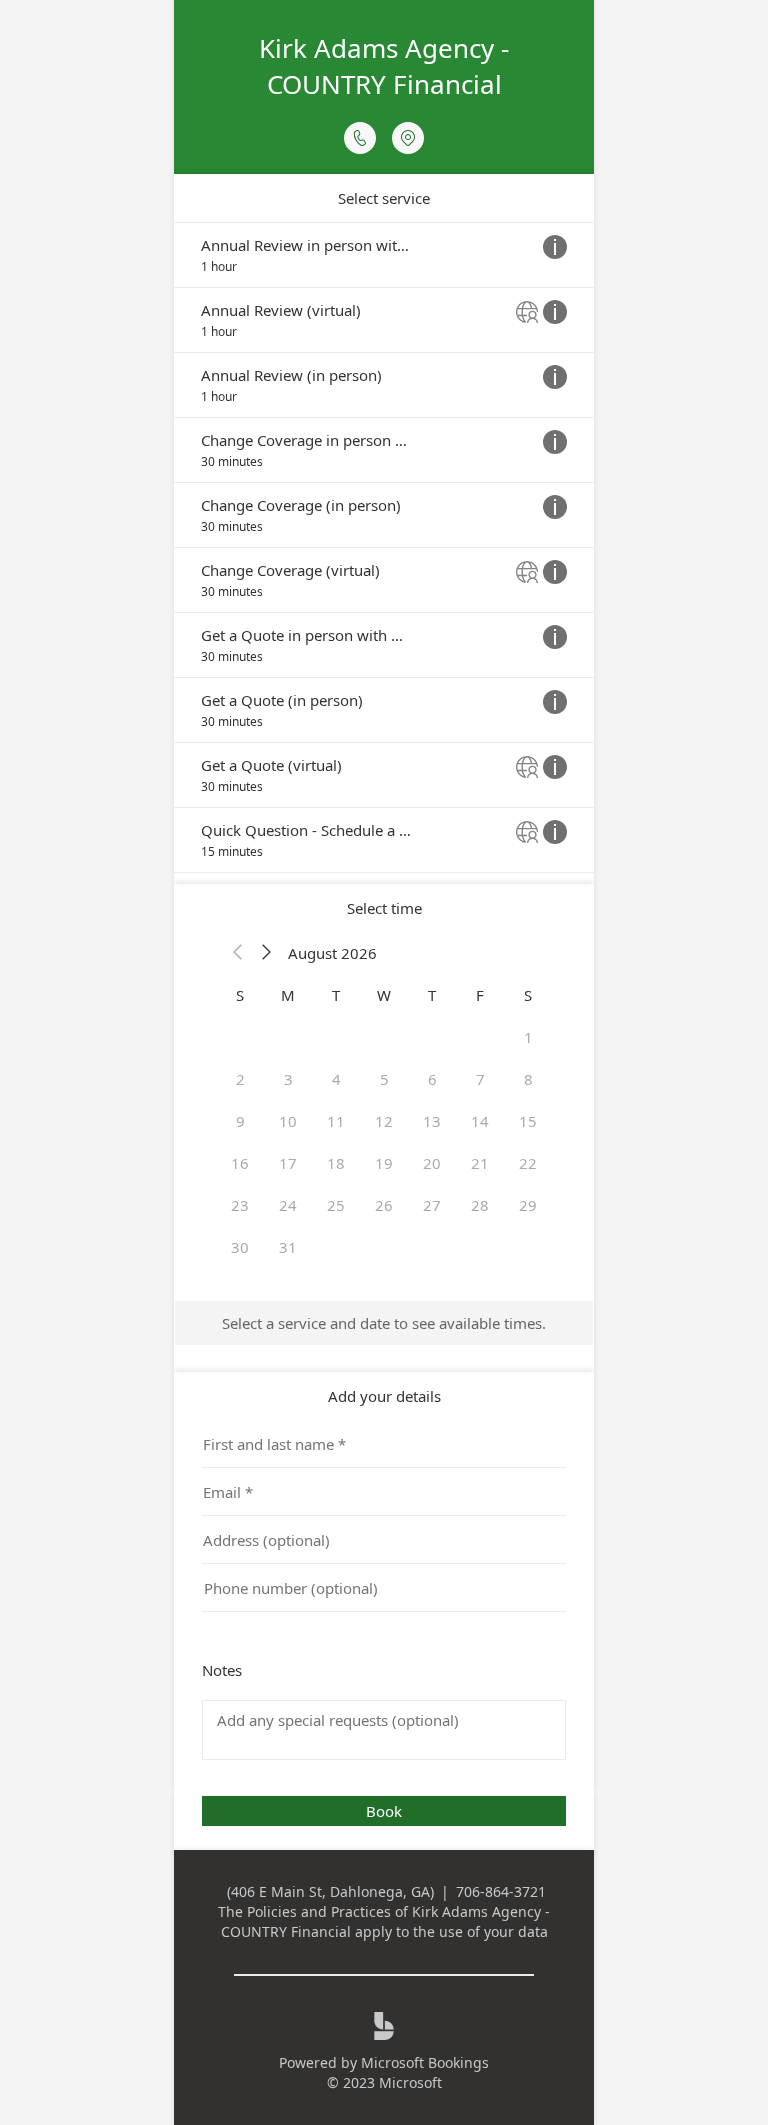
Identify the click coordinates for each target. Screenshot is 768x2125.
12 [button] (384, 1121)
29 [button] (528, 1205)
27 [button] (432, 1205)
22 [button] (528, 1163)
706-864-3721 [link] (501, 1891)
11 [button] (336, 1121)
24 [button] (288, 1205)
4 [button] (336, 1079)
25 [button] (336, 1205)
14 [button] (480, 1121)
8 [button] (528, 1079)
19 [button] (384, 1163)
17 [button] (288, 1163)
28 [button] (480, 1205)
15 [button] (528, 1121)
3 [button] (288, 1079)
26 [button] (384, 1205)
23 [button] (240, 1205)
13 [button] (432, 1121)
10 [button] (288, 1121)
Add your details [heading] (384, 1396)
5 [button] (384, 1079)
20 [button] (432, 1163)
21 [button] (480, 1163)
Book (384, 1811)
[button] (238, 953)
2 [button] (240, 1079)
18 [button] (336, 1163)
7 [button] (480, 1079)
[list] (384, 547)
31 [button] (288, 1247)
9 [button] (240, 1121)
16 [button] (240, 1163)
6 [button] (432, 1079)
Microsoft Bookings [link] (425, 2062)
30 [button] (240, 1247)
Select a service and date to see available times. (384, 1323)
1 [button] (528, 1037)
